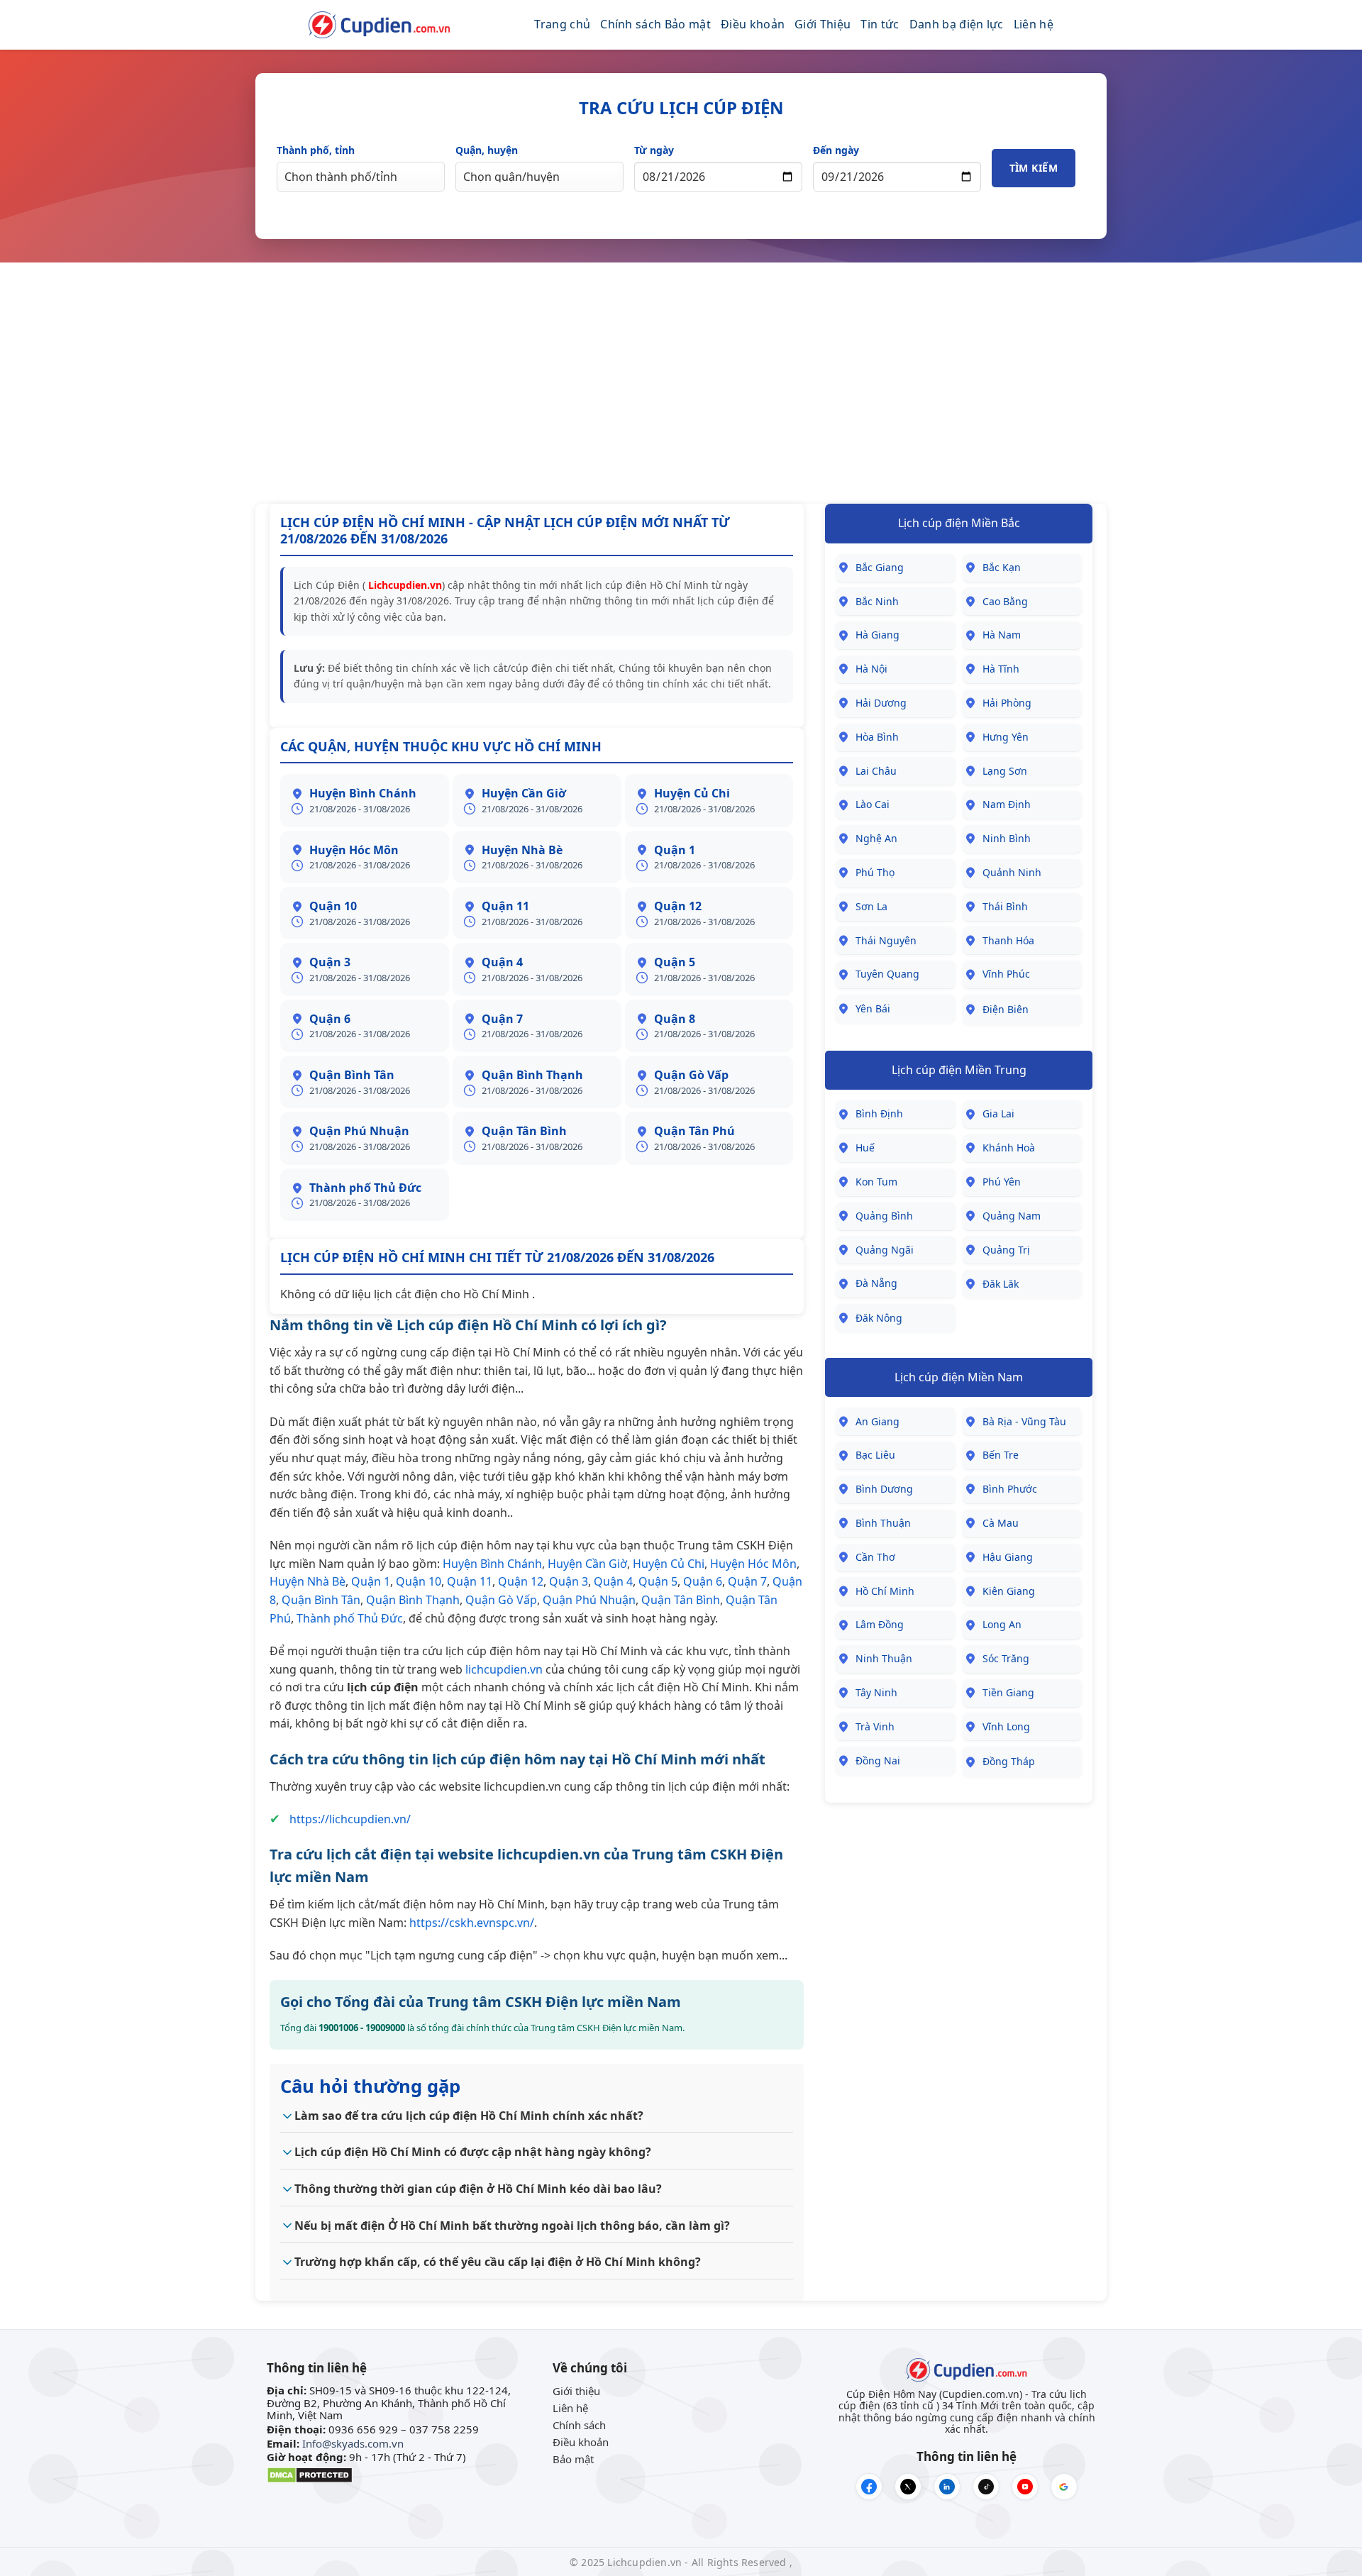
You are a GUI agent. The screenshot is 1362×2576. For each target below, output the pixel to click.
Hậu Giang (1008, 1557)
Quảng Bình (884, 1216)
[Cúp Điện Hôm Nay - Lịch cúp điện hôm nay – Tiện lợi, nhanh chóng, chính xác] (380, 25)
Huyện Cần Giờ (587, 1564)
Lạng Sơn (1005, 771)
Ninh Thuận (884, 1658)
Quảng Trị (1006, 1250)
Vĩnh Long (1006, 1726)
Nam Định (1007, 804)
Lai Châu (876, 771)
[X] (908, 2487)
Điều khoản (753, 24)
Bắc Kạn (1002, 567)
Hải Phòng (1007, 703)
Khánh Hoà (1009, 1148)
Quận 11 (470, 1581)
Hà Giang (877, 635)
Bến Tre (1001, 1455)
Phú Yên (1002, 1182)
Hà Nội (871, 669)
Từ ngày (654, 150)
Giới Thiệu (823, 24)
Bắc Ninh (877, 601)
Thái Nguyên (886, 940)
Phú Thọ (875, 872)
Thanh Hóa (1008, 940)
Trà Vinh (875, 1726)
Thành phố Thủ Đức (350, 1618)
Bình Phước (1010, 1489)
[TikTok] (986, 2487)
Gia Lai (998, 1113)
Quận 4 (613, 1581)
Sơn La (871, 906)
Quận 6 (703, 1581)
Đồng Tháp (1009, 1761)
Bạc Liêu (875, 1455)
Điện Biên (1006, 1009)
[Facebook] (869, 2487)
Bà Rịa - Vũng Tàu (1024, 1421)
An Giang (877, 1421)
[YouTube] (1025, 2487)
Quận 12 (521, 1581)
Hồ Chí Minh (885, 1591)
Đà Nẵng (876, 1283)
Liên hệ (1034, 24)
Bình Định (879, 1113)
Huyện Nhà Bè (308, 1581)
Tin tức (880, 24)
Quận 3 (569, 1581)
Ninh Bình (1007, 838)
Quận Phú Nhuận (589, 1600)
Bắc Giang (880, 567)
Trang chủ (562, 24)
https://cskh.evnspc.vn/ (472, 1923)
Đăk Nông (879, 1318)
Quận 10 (419, 1581)
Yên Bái (873, 1008)
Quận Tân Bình (681, 1600)
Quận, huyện (487, 150)
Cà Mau (1001, 1523)
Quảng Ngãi (885, 1250)
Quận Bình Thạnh (413, 1600)
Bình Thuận (883, 1523)
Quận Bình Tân (321, 1600)
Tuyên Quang (887, 974)
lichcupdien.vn (504, 1669)
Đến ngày (836, 150)
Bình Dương (884, 1489)
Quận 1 (371, 1581)
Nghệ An (876, 838)
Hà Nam (1002, 635)
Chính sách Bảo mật (655, 24)
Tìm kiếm (1034, 168)
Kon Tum (876, 1182)
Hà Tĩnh (1001, 669)
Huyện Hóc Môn (753, 1564)
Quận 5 (658, 1581)
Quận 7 (747, 1581)
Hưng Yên (1006, 737)
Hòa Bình (877, 737)
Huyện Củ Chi (669, 1564)
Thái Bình (1005, 906)
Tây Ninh (876, 1692)
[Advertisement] (681, 383)
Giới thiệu (576, 2391)
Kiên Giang (1009, 1591)
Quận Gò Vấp (501, 1600)
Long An (1002, 1624)
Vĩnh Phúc (1006, 974)
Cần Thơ (875, 1557)
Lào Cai (873, 804)
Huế (865, 1148)
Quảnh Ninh (1012, 872)
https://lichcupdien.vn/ (350, 1819)
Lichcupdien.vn (404, 585)
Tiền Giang (1008, 1692)
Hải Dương (881, 703)
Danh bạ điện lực (957, 24)
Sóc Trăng (1006, 1658)
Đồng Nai (878, 1760)
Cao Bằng (1005, 601)
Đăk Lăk (1001, 1284)
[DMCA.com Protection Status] (310, 2474)
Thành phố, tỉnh (316, 150)
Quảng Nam (1012, 1216)
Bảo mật (573, 2459)
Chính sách (579, 2425)
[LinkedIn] (947, 2487)
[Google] (1064, 2487)
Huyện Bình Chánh (492, 1564)
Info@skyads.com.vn (353, 2443)
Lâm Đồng (880, 1624)
